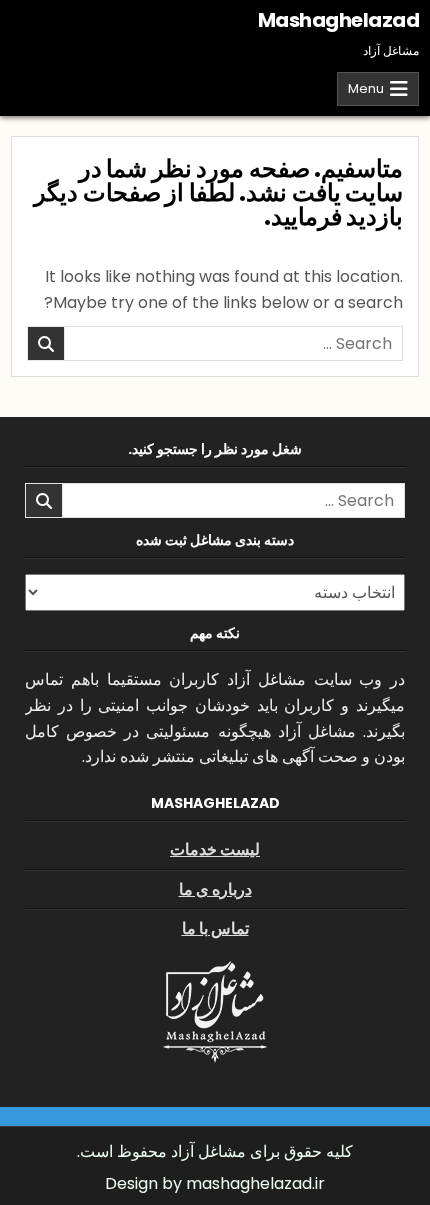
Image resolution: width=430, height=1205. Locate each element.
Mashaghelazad (339, 20)
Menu (366, 88)
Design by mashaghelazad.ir (215, 1183)
